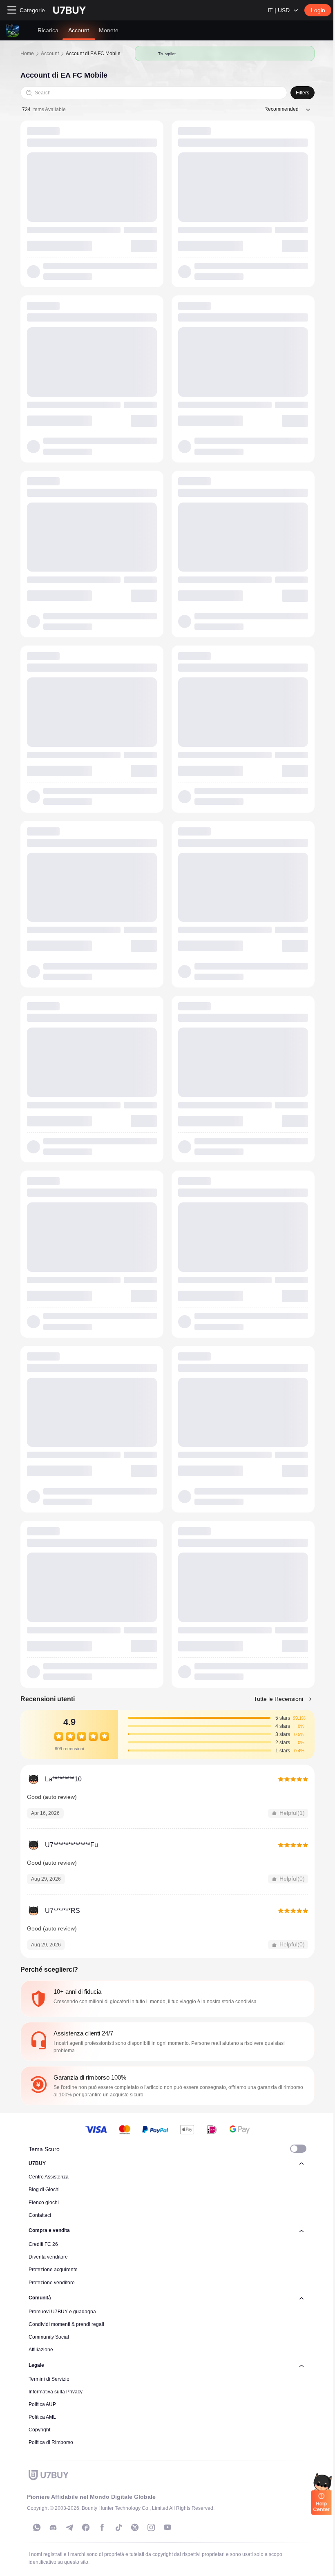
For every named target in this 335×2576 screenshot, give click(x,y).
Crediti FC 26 (43, 2244)
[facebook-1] (86, 2527)
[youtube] (167, 2527)
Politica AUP (42, 2404)
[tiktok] (118, 2527)
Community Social (49, 2337)
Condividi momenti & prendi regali (66, 2324)
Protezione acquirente (53, 2270)
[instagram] (151, 2527)
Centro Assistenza (49, 2177)
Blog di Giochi (44, 2189)
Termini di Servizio (49, 2379)
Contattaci (40, 2215)
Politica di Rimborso (51, 2442)
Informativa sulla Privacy (56, 2392)
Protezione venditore (52, 2283)
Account (50, 54)
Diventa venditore (48, 2257)
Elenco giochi (44, 2203)
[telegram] (69, 2527)
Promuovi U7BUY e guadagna (62, 2312)
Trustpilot (167, 54)
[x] (135, 2527)
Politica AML (42, 2417)
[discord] (53, 2527)
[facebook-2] (102, 2527)
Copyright (39, 2430)
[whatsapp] (37, 2527)
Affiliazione (41, 2350)
